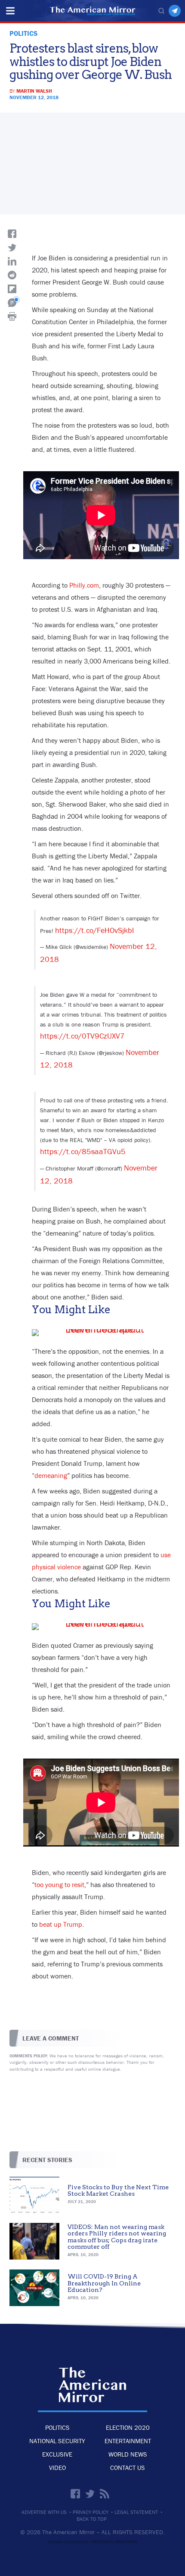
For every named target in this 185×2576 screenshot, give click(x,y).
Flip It (12, 289)
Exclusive (57, 2454)
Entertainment (128, 2441)
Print (12, 316)
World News (128, 2454)
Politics (57, 2427)
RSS (105, 2494)
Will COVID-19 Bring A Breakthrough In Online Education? (104, 2283)
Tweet (12, 247)
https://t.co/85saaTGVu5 (83, 1151)
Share (12, 234)
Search (161, 11)
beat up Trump (61, 1924)
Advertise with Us (44, 2512)
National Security (57, 2441)
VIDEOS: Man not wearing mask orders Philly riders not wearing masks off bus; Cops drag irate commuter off (117, 2237)
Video (57, 2468)
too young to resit (59, 1884)
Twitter (90, 2494)
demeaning (51, 1475)
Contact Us (128, 2468)
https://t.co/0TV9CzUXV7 (82, 1036)
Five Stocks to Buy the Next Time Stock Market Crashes (118, 2190)
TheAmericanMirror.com (92, 2385)
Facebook (75, 2494)
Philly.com (84, 585)
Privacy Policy (91, 2512)
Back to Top (92, 2519)
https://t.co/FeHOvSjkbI (95, 930)
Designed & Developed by (93, 2542)
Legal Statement (136, 2512)
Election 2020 (128, 2427)
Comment (12, 303)
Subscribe (175, 11)
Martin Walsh (34, 91)
